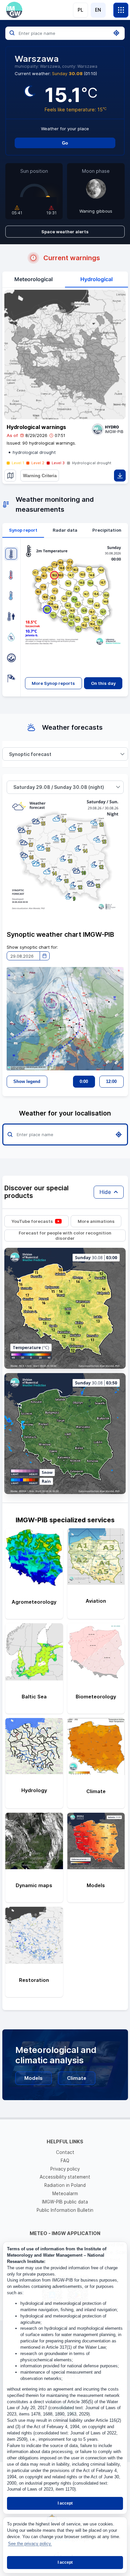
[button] (122, 754)
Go (65, 143)
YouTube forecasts (32, 1221)
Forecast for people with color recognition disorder (65, 1235)
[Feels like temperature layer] (11, 616)
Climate (77, 2078)
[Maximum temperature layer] (11, 575)
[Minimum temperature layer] (11, 595)
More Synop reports (53, 683)
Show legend (27, 1081)
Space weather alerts (65, 232)
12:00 (111, 1081)
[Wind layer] (11, 678)
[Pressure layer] (11, 658)
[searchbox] (65, 33)
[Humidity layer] (11, 637)
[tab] (23, 530)
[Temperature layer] (11, 554)
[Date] (45, 956)
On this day (103, 683)
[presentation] (23, 530)
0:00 (84, 1081)
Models (33, 2078)
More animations (96, 1221)
